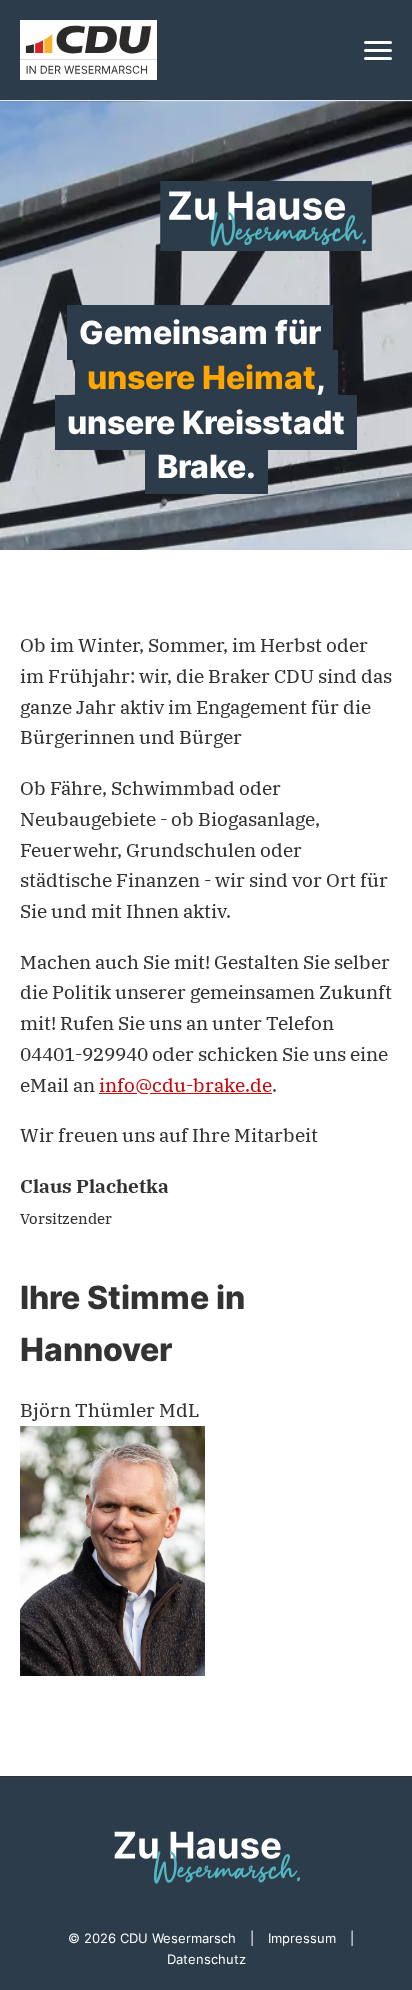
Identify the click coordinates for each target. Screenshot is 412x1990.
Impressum (302, 1938)
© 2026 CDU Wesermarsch (152, 1938)
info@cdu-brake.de (185, 1084)
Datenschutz (206, 1959)
